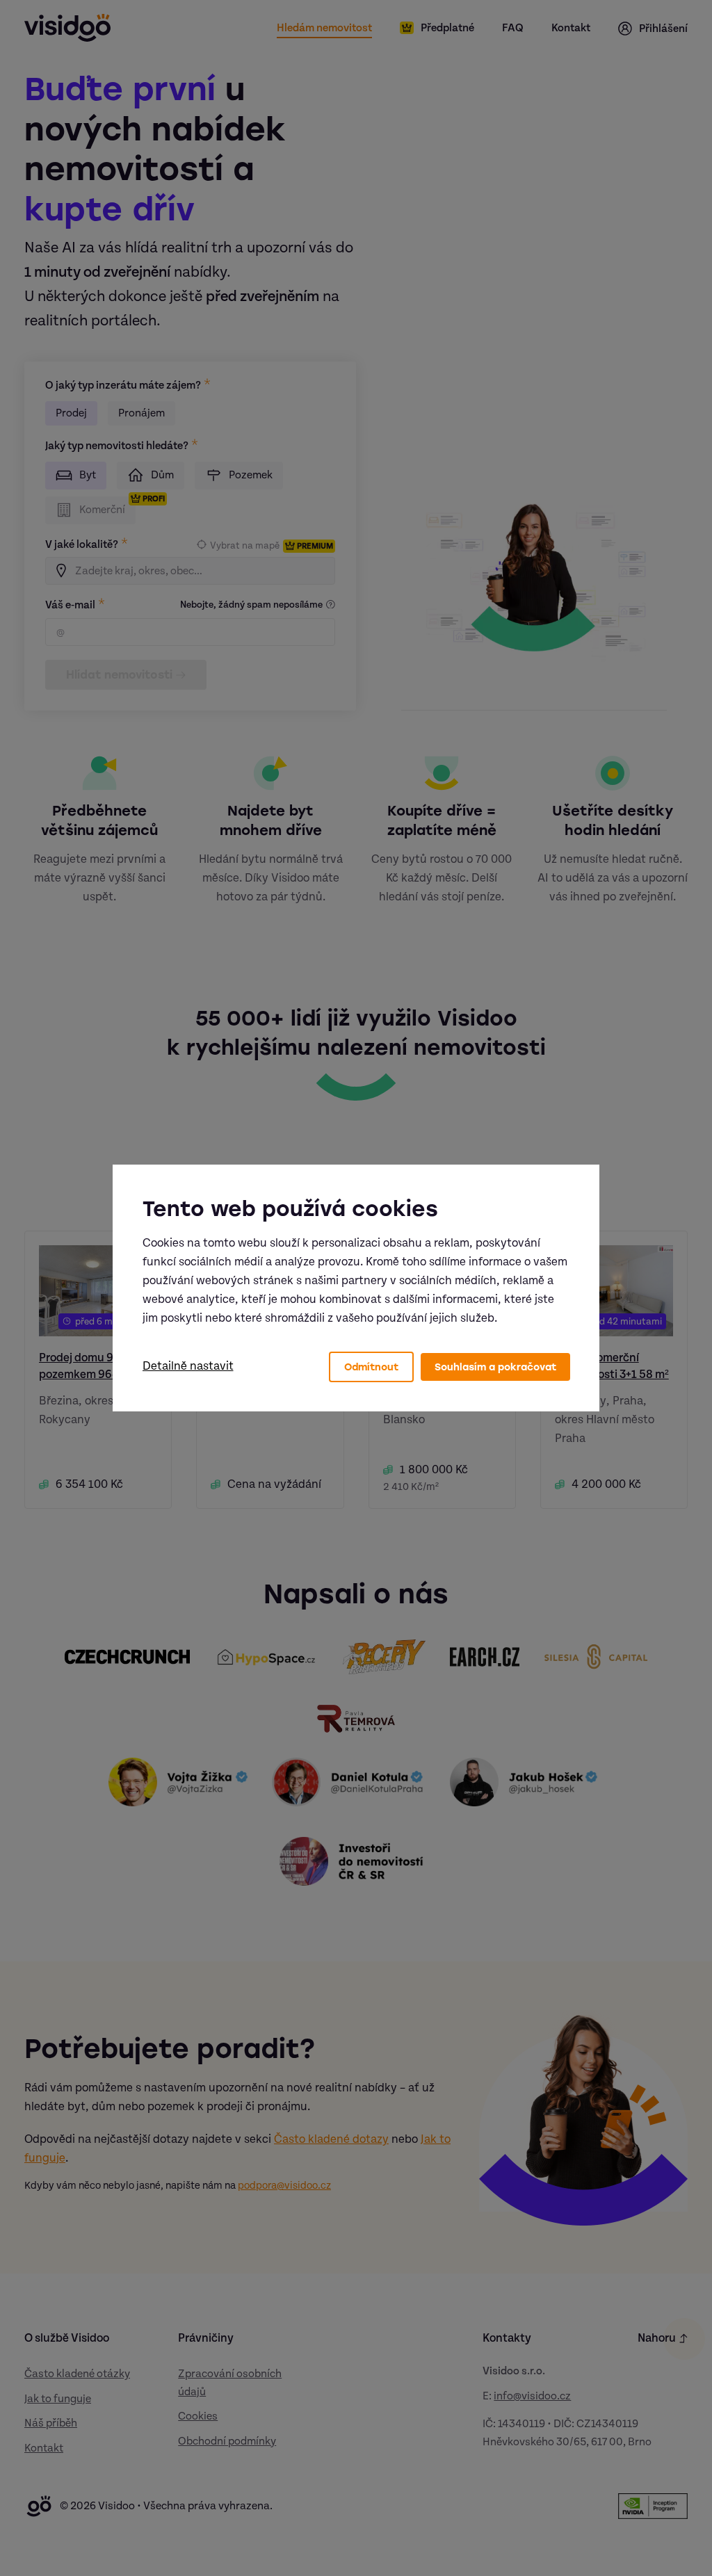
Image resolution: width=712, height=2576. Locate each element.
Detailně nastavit (188, 1366)
